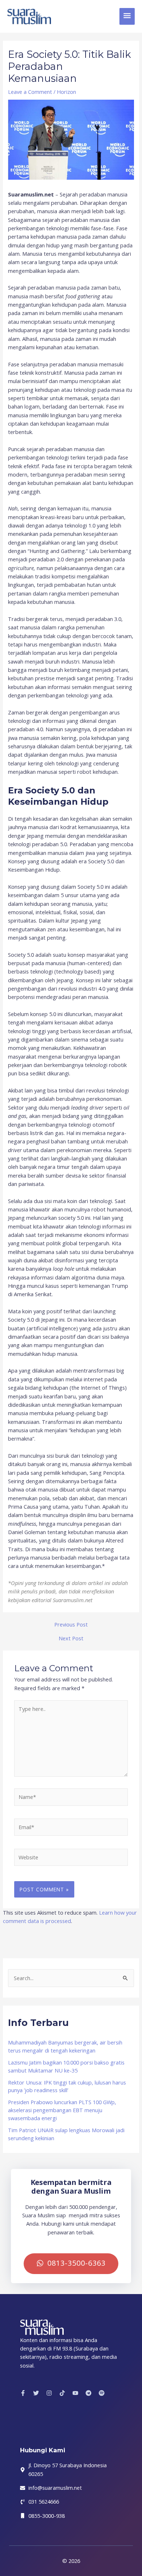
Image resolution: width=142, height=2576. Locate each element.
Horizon (66, 92)
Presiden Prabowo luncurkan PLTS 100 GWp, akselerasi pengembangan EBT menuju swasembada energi (62, 2110)
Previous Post (71, 1625)
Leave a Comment (30, 92)
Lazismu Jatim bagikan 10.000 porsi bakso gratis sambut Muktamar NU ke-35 (66, 2066)
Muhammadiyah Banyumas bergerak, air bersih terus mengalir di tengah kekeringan (65, 2046)
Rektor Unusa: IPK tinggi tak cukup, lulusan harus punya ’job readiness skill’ (67, 2086)
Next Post (71, 1638)
